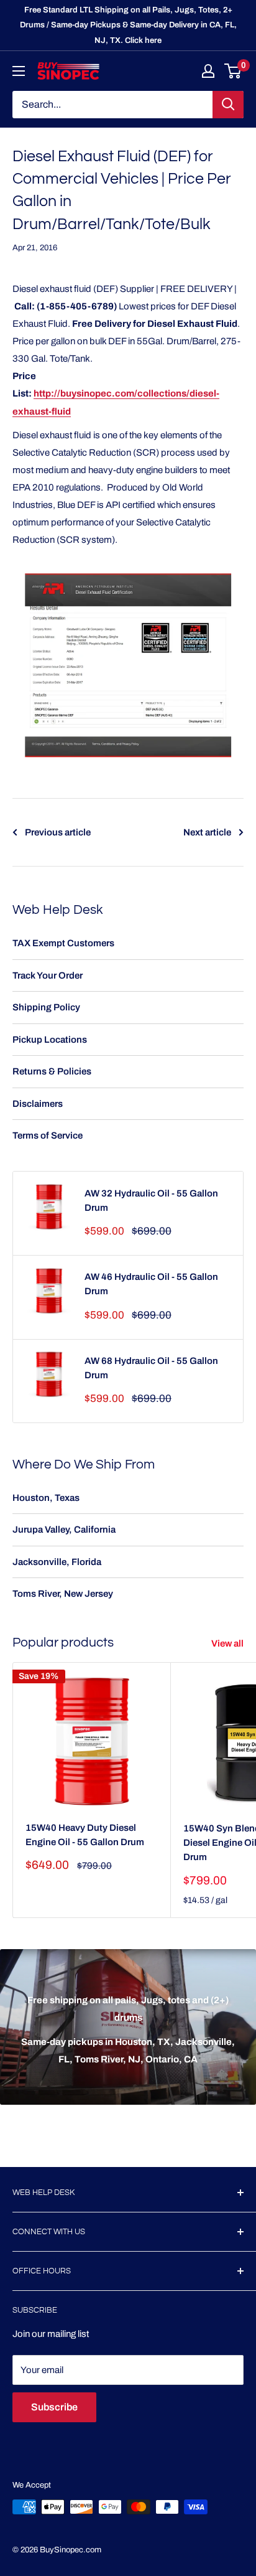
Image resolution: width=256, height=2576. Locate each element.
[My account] (208, 71)
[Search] (228, 105)
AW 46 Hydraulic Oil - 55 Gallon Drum (151, 1284)
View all (227, 1643)
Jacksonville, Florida (57, 1562)
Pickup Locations (50, 1040)
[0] (233, 71)
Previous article (58, 832)
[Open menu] (19, 71)
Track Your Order (48, 975)
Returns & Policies (52, 1071)
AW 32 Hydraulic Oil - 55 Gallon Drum (151, 1201)
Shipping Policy (46, 1007)
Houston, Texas (46, 1498)
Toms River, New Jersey (63, 1594)
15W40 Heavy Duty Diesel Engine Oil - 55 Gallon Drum (85, 1835)
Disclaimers (38, 1104)
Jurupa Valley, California (64, 1530)
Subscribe (54, 2407)
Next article (207, 832)
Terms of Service (48, 1135)
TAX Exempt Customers (63, 943)
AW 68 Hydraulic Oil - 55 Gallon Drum (151, 1368)
